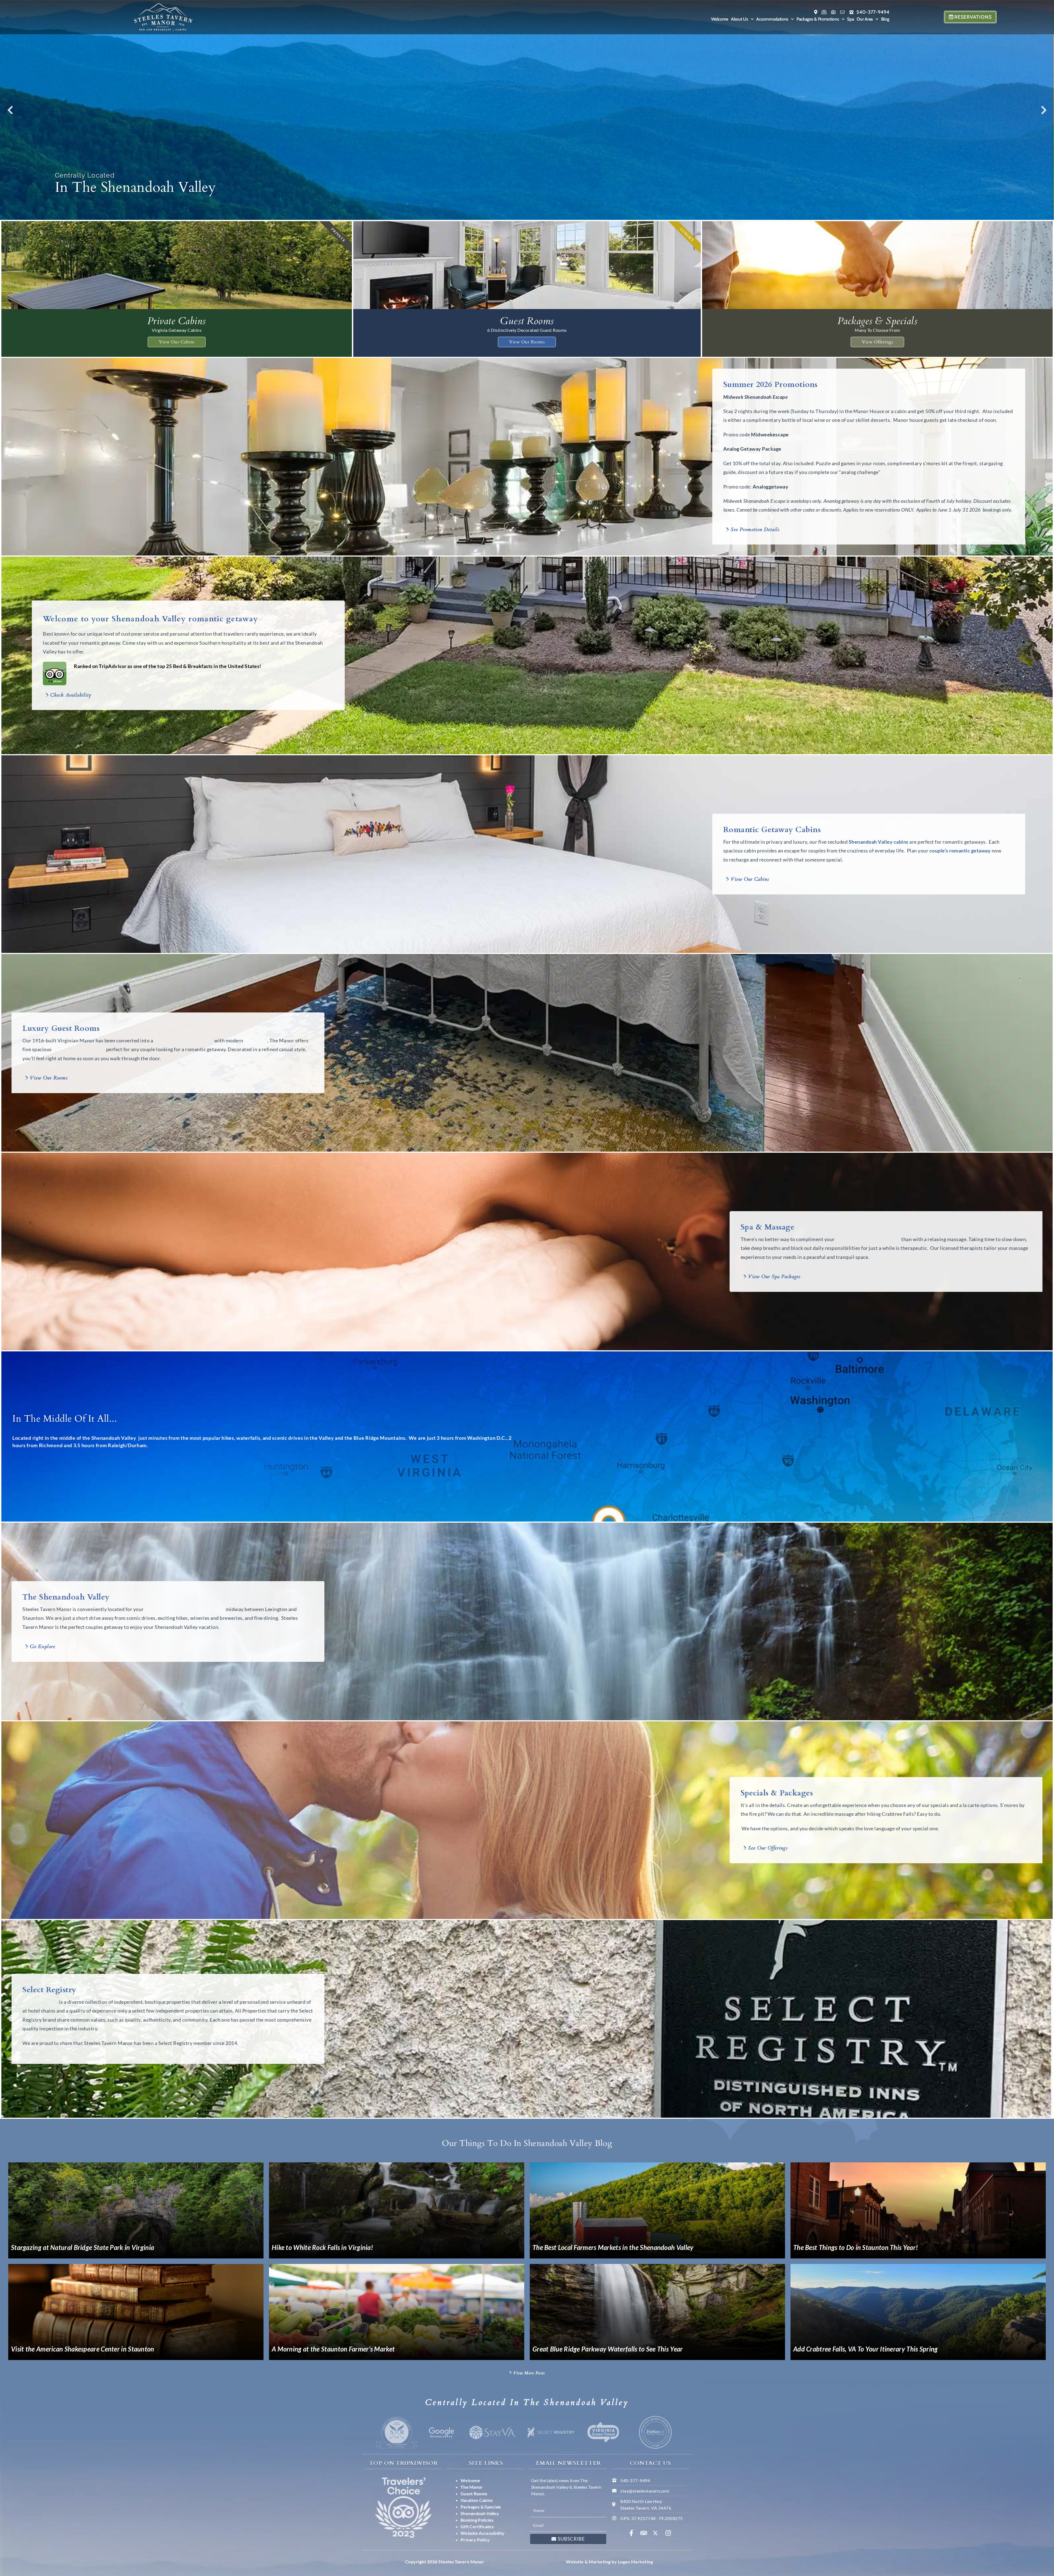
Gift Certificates (477, 2526)
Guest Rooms (474, 2494)
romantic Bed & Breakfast (201, 1040)
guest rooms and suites (96, 1049)
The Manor (472, 2487)
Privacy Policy (475, 2540)
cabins (901, 842)
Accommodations (772, 19)
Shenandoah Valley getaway (851, 1239)
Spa (850, 19)
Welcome (720, 19)
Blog (885, 19)
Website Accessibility (483, 2533)
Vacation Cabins (477, 2500)
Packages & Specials (481, 2507)
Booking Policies (477, 2520)
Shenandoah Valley (871, 842)
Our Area (865, 19)
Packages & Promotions (818, 19)
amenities (273, 1040)
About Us (740, 19)
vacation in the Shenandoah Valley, (202, 1609)
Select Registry (58, 2002)
